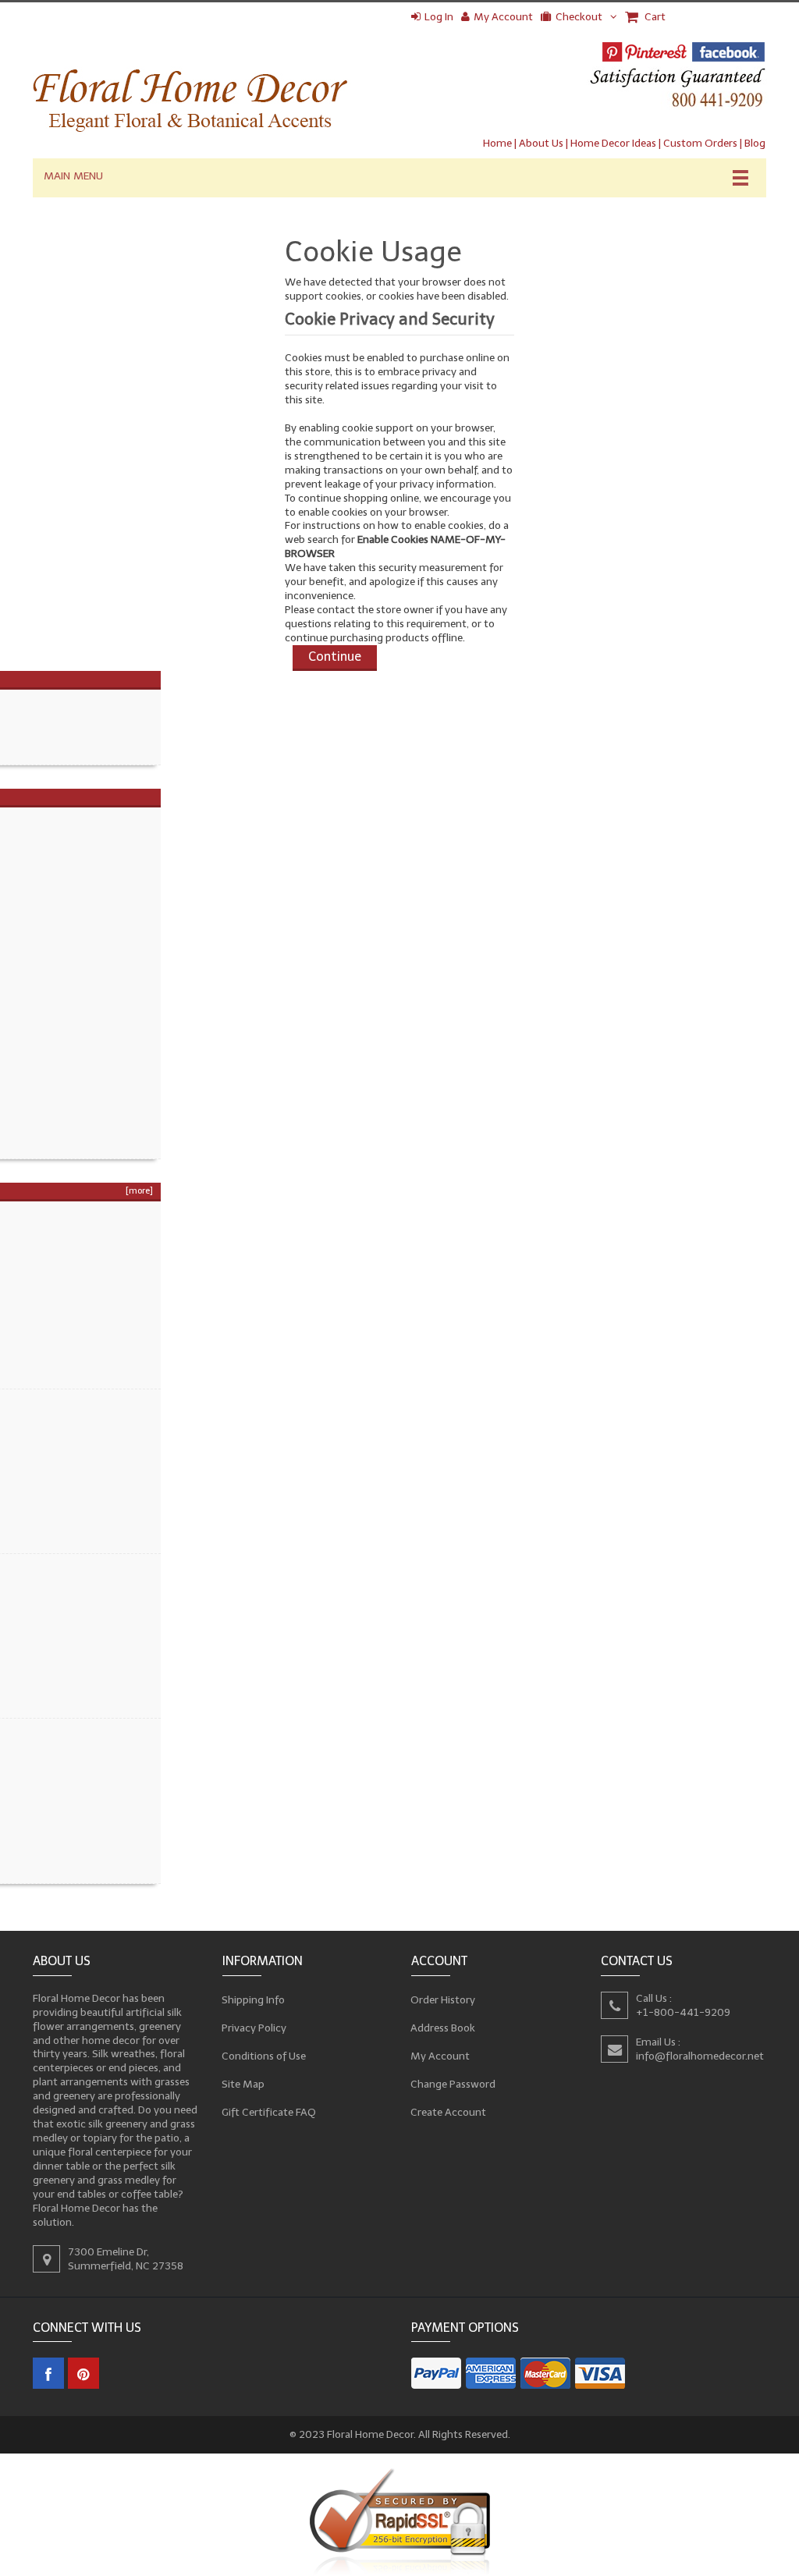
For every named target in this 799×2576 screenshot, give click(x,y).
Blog (755, 143)
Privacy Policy (254, 2027)
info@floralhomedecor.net (700, 2055)
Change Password (453, 2083)
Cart (654, 17)
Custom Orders (700, 143)
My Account (503, 17)
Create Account (449, 2111)
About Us (541, 143)
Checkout (579, 17)
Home (497, 143)
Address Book (443, 2027)
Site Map (243, 2083)
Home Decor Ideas (613, 143)
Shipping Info (254, 1999)
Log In (439, 17)
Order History (443, 1999)
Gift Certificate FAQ (269, 2111)
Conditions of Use (264, 2055)
